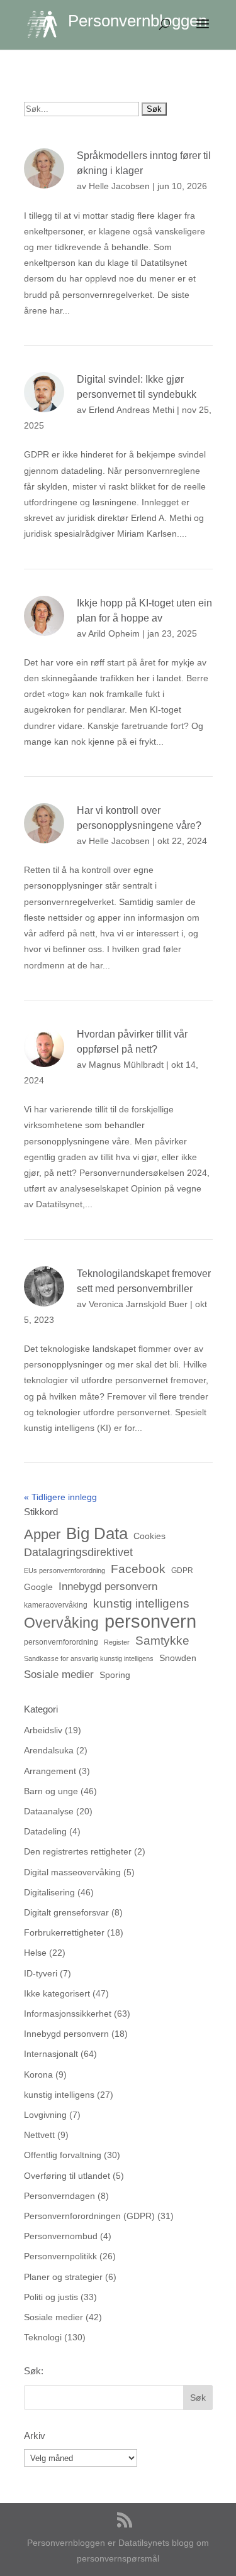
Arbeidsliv (43, 1730)
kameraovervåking (56, 1605)
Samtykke (162, 1640)
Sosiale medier (59, 1674)
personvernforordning (61, 1642)
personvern (150, 1621)
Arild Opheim (114, 633)
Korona (38, 2075)
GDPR (182, 1570)
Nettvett (39, 2135)
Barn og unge (51, 1791)
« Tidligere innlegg (60, 1497)
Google (38, 1587)
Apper (42, 1534)
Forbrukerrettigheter (64, 1932)
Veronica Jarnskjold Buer (138, 1304)
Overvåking (61, 1623)
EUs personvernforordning (65, 1570)
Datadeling (45, 1831)
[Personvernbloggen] (48, 24)
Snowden (178, 1658)
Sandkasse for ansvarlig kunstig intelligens (89, 1658)
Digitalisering (49, 1892)
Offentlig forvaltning (63, 2155)
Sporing (115, 1675)
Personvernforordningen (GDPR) (89, 2216)
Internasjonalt (51, 2054)
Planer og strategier (63, 2277)
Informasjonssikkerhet (68, 2014)
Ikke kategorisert (57, 1993)
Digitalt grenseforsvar (66, 1912)
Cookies (149, 1536)
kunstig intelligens (141, 1603)
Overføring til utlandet (67, 2176)
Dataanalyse (49, 1811)
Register (117, 1642)
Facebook (138, 1569)
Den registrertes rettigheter (78, 1851)
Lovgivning (45, 2115)
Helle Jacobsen (119, 186)
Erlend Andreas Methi (132, 410)
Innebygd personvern (108, 1587)
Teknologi (43, 2337)
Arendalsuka (49, 1750)
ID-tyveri (41, 1973)
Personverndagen (59, 2196)
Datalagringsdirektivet (78, 1552)
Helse (35, 1953)
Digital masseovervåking (72, 1872)
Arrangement (50, 1771)
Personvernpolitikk (60, 2256)
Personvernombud (61, 2236)
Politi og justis (51, 2297)
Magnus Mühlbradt (126, 1065)
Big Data (97, 1534)
